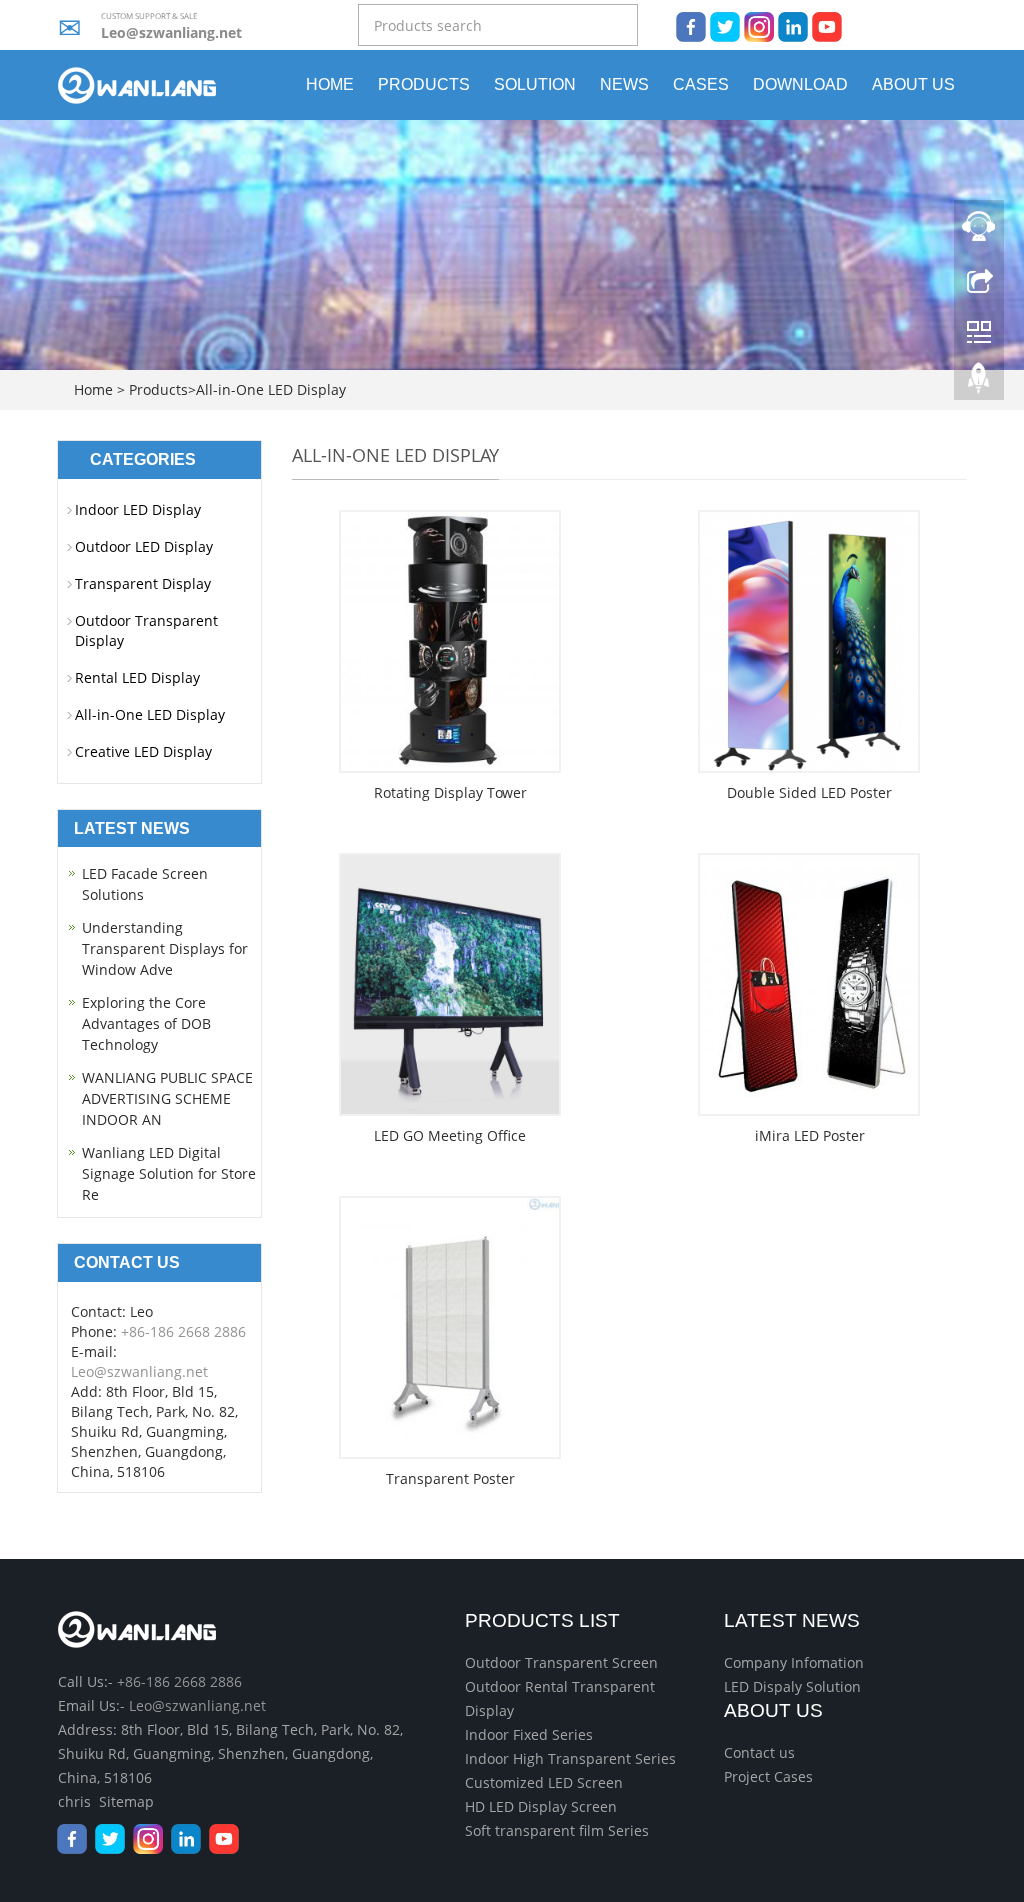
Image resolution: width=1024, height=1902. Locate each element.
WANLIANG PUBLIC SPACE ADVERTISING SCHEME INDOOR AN (167, 1098)
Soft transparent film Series (557, 1830)
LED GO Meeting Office (450, 1135)
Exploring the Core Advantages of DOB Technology (146, 1023)
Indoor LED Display (138, 509)
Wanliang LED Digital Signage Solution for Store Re (169, 1173)
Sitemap (126, 1801)
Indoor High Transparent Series (570, 1758)
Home (330, 84)
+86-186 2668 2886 (183, 1331)
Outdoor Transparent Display (146, 630)
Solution (535, 84)
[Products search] (624, 26)
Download (800, 84)
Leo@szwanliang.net (171, 32)
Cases (701, 84)
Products (424, 84)
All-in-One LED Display (271, 389)
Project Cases (768, 1776)
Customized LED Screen (544, 1782)
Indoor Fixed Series (529, 1734)
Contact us (759, 1752)
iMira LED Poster (810, 1135)
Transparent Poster (450, 1478)
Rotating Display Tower (450, 792)
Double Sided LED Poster (809, 792)
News (624, 84)
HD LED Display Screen (541, 1806)
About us (913, 84)
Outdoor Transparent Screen (561, 1662)
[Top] (979, 383)
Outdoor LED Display (144, 546)
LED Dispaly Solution (792, 1686)
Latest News (792, 1620)
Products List (542, 1620)
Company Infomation (794, 1662)
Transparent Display (143, 583)
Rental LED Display (137, 677)
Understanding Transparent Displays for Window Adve (165, 948)
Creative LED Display (143, 751)
